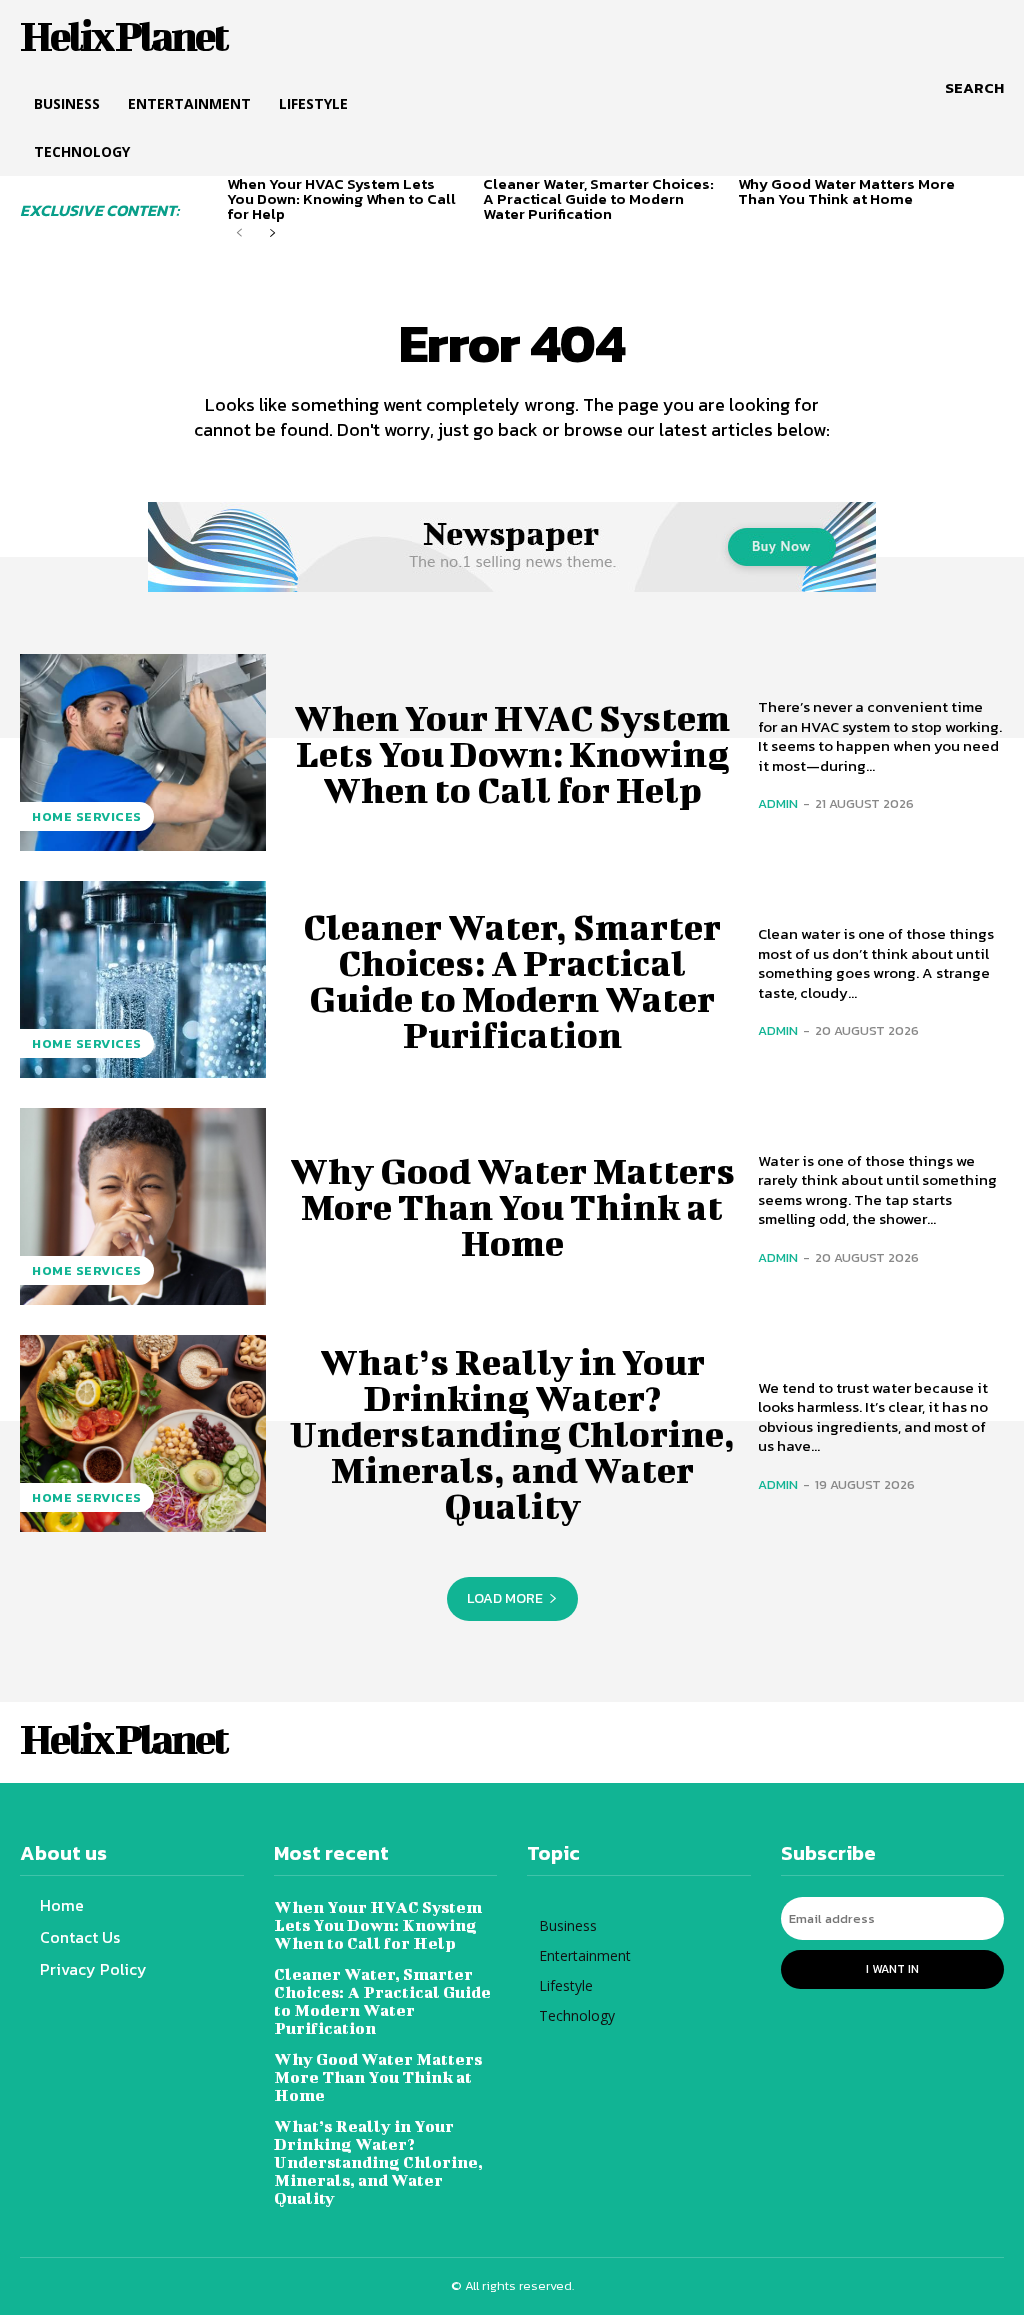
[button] (974, 88)
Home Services (87, 816)
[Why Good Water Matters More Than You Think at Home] (143, 1206)
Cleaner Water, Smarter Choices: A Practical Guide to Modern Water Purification (598, 198)
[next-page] (271, 233)
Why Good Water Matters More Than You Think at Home (846, 191)
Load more (505, 1598)
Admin (778, 803)
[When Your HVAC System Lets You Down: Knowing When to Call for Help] (143, 752)
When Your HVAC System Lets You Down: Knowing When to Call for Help (341, 198)
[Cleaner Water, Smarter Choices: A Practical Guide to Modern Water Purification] (143, 979)
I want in (892, 1969)
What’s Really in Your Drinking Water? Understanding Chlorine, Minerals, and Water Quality (512, 1433)
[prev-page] (239, 233)
